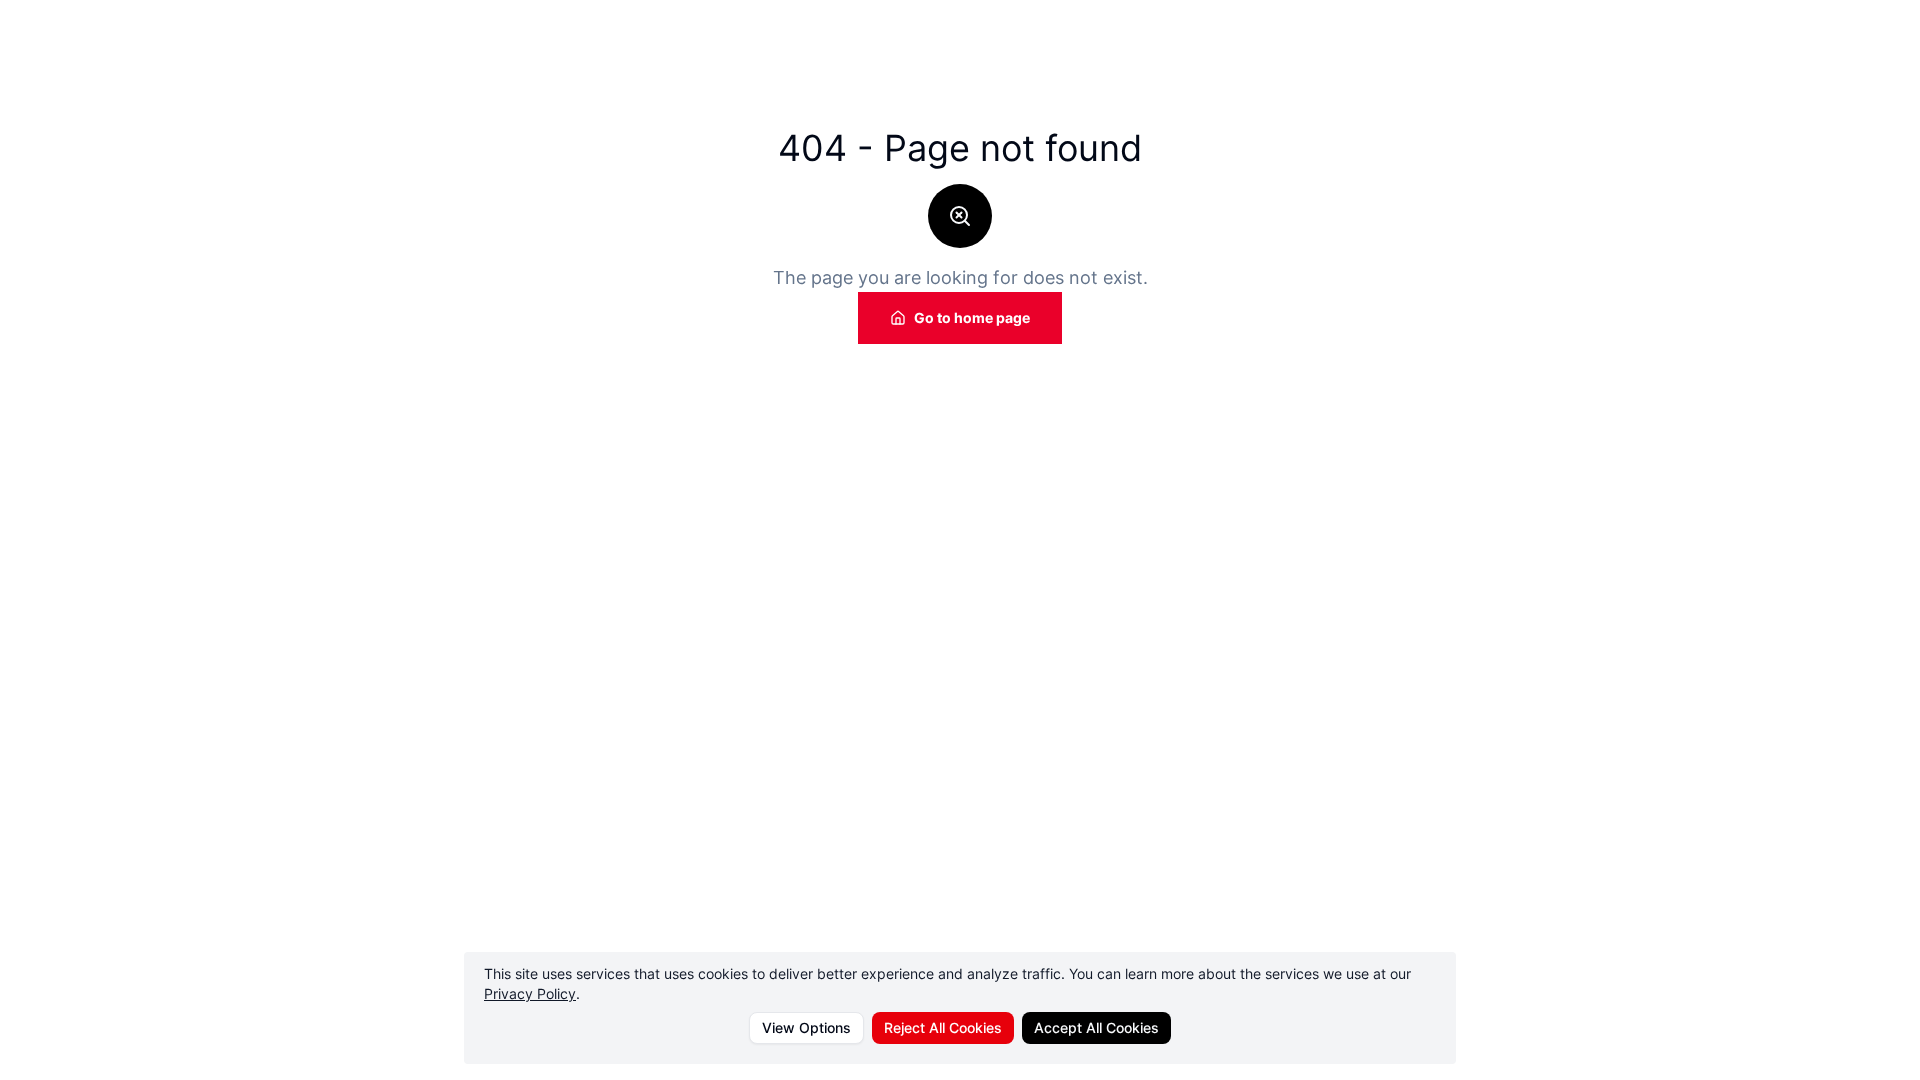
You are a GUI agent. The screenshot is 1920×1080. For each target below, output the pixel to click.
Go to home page (972, 317)
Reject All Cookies (943, 1027)
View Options (806, 1027)
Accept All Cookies (1096, 1027)
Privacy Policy (530, 993)
